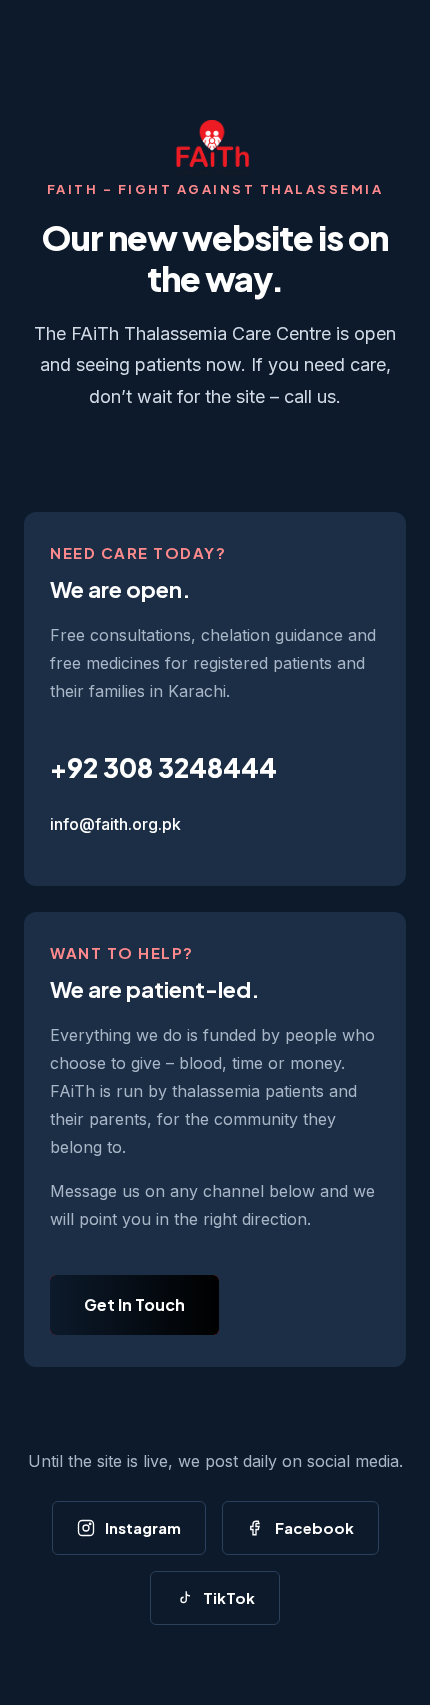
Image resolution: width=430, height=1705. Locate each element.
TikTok (229, 1597)
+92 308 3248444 (163, 767)
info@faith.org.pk (115, 824)
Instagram (143, 1527)
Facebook (314, 1527)
